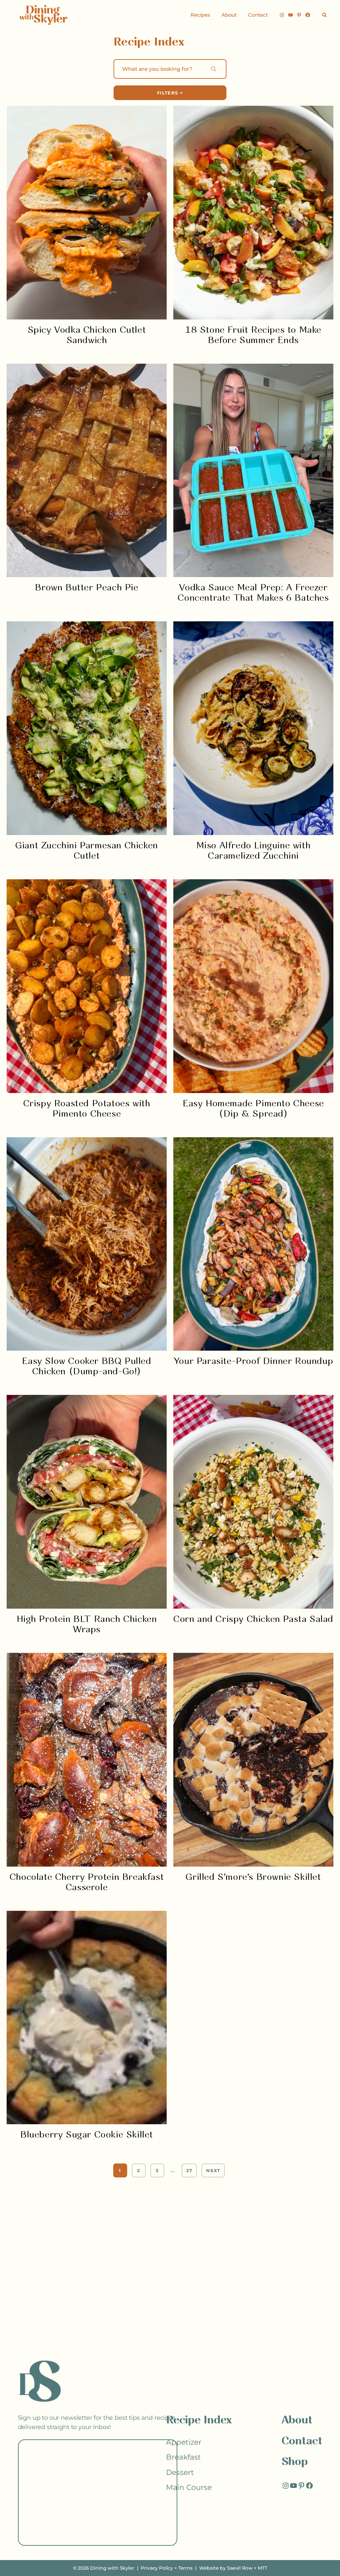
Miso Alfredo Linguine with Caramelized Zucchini (254, 851)
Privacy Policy (157, 2568)
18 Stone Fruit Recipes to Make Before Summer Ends (253, 335)
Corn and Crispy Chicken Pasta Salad (253, 1619)
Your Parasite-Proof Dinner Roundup (253, 1361)
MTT (262, 2568)
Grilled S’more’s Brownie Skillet (253, 1877)
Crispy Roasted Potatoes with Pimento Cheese (87, 1109)
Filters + (170, 93)
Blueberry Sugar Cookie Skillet (87, 2135)
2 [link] (139, 2170)
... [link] (173, 2170)
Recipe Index (199, 2421)
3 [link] (157, 2170)
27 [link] (189, 2170)
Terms (185, 2568)
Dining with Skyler (112, 2568)
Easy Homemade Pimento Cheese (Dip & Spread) (253, 1109)
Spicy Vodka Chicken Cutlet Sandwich (87, 335)
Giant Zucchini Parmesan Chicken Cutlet (87, 851)
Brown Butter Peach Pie (86, 588)
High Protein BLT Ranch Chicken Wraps (87, 1625)
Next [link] (213, 2170)
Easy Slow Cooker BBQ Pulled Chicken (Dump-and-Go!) (86, 1367)
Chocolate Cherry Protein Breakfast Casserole (87, 1883)
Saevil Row (240, 2568)
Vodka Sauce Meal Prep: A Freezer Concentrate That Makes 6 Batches (253, 593)
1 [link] (120, 2170)
